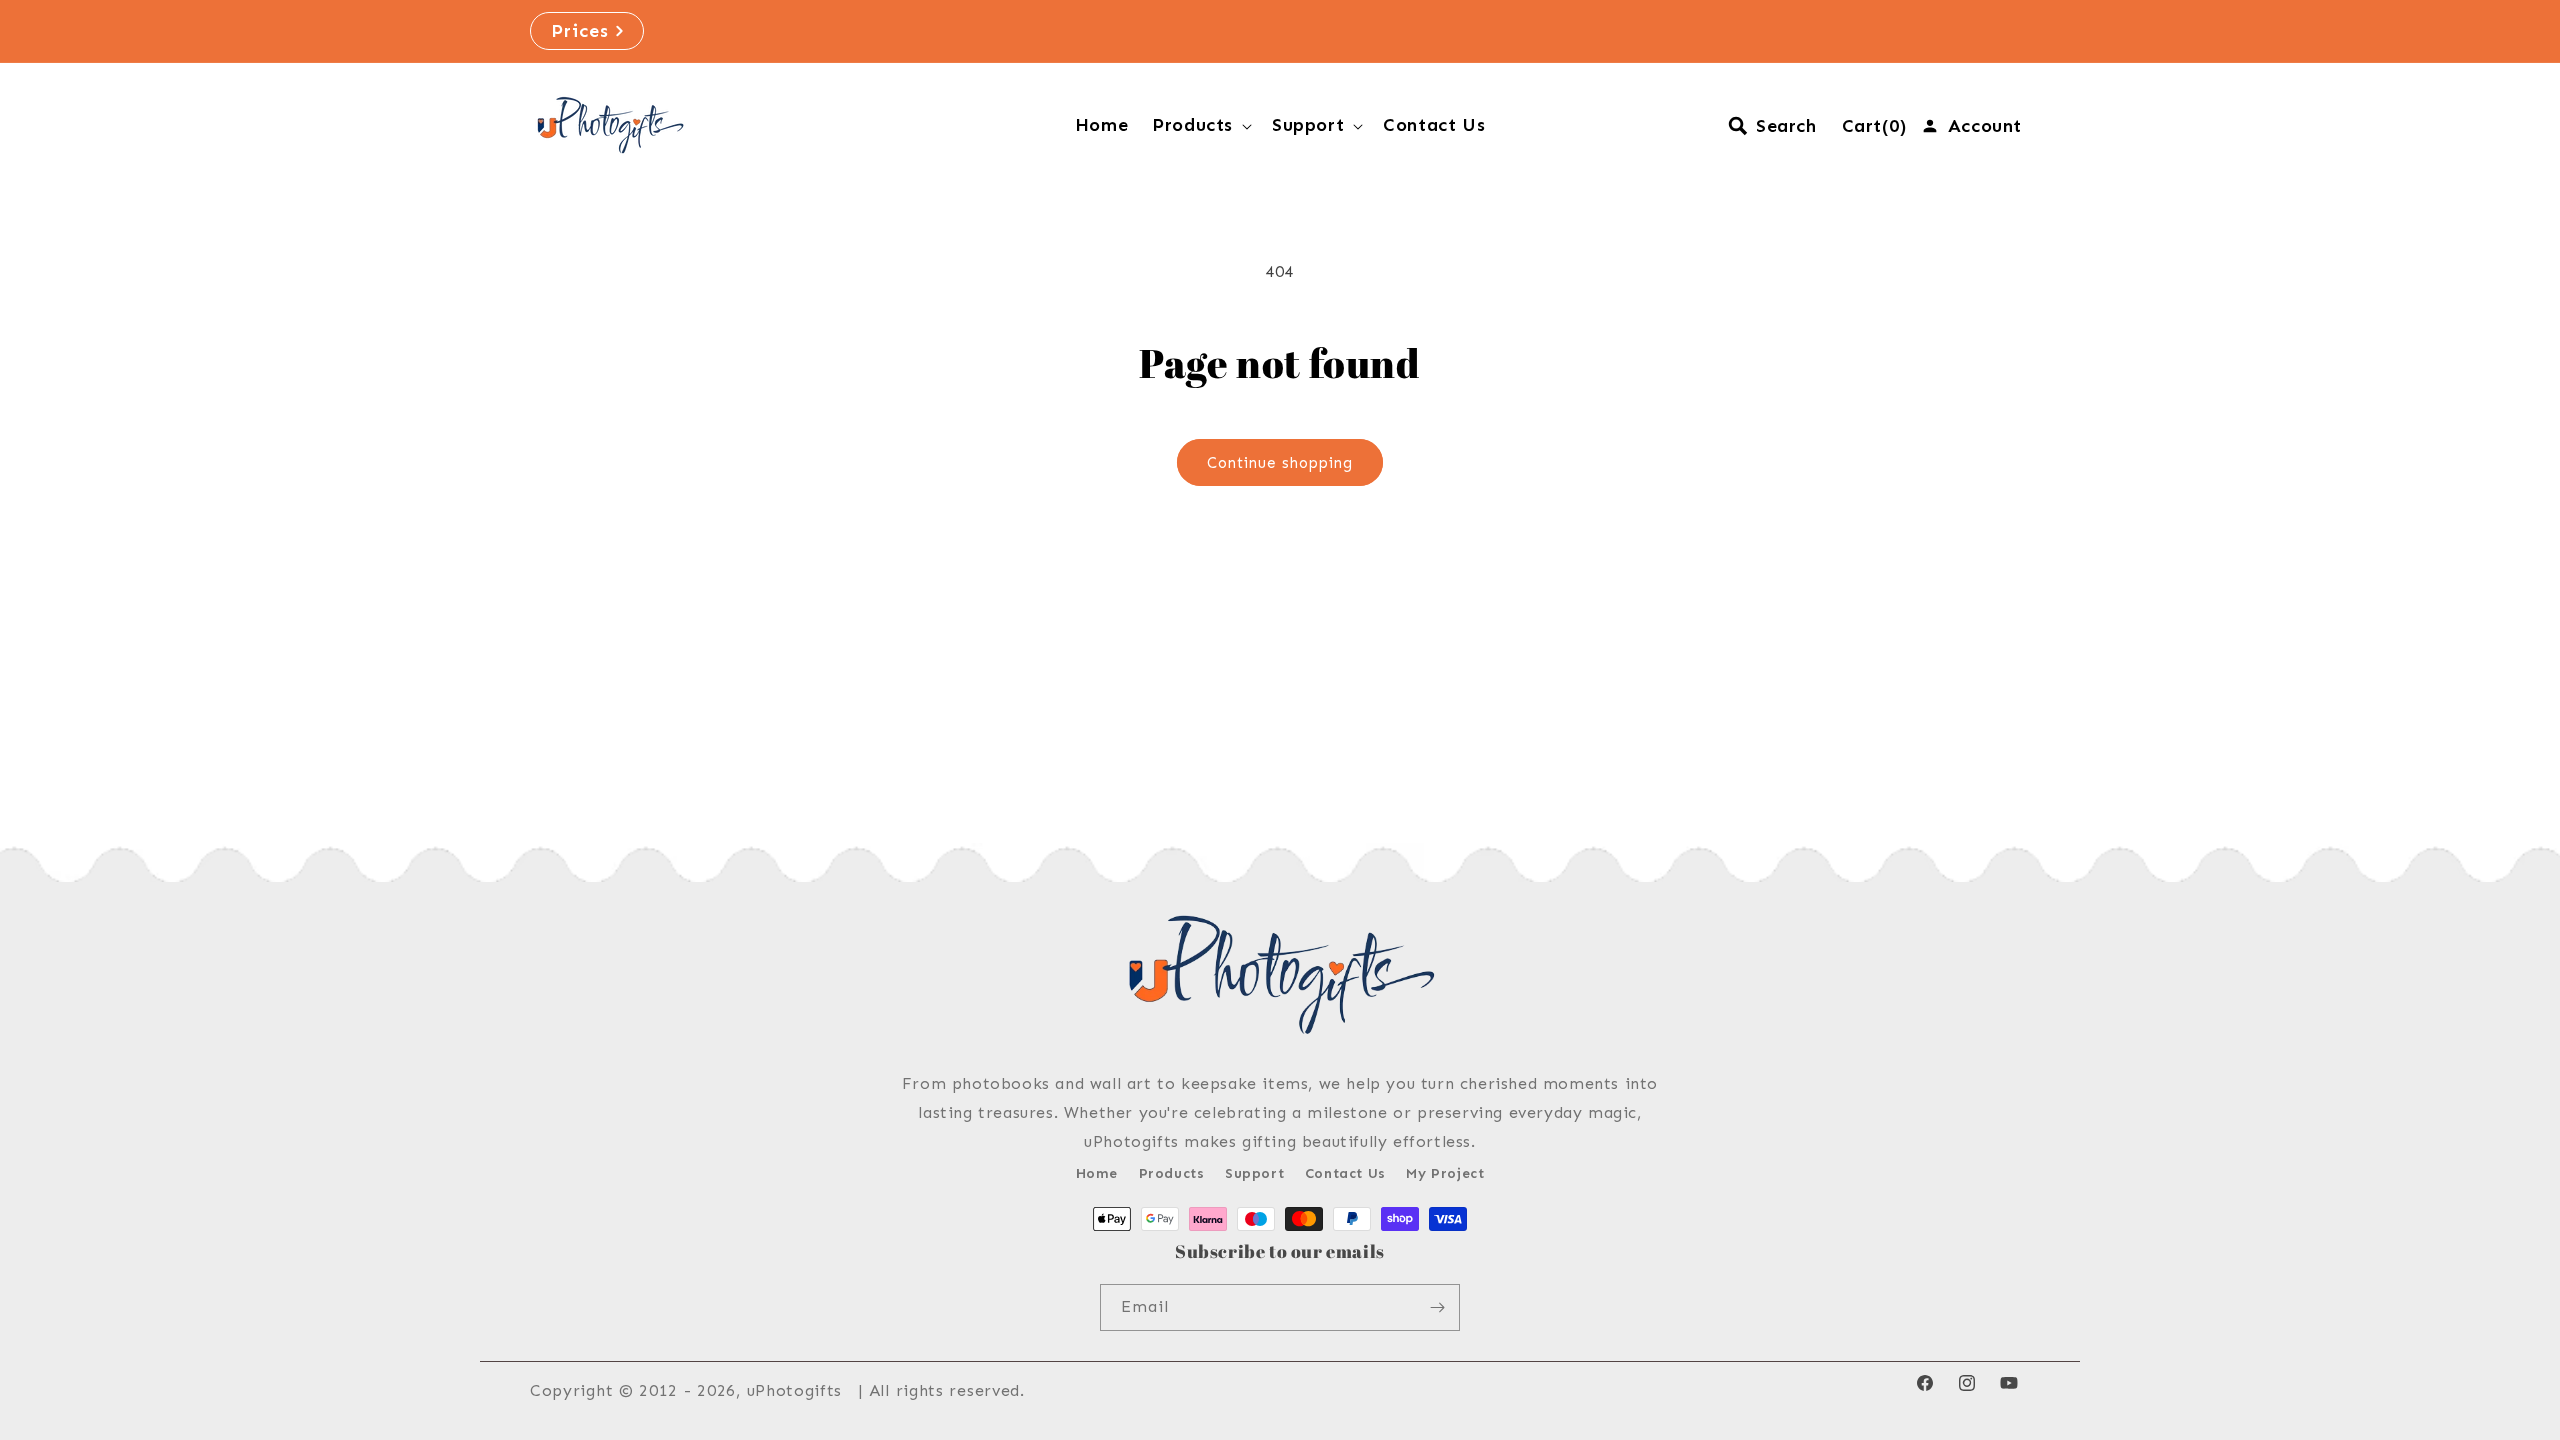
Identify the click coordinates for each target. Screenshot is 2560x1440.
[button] (1200, 125)
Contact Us (1345, 1173)
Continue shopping (1280, 463)
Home (1097, 1173)
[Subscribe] (1437, 1307)
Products (1172, 1173)
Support (1254, 1173)
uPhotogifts (795, 1390)
